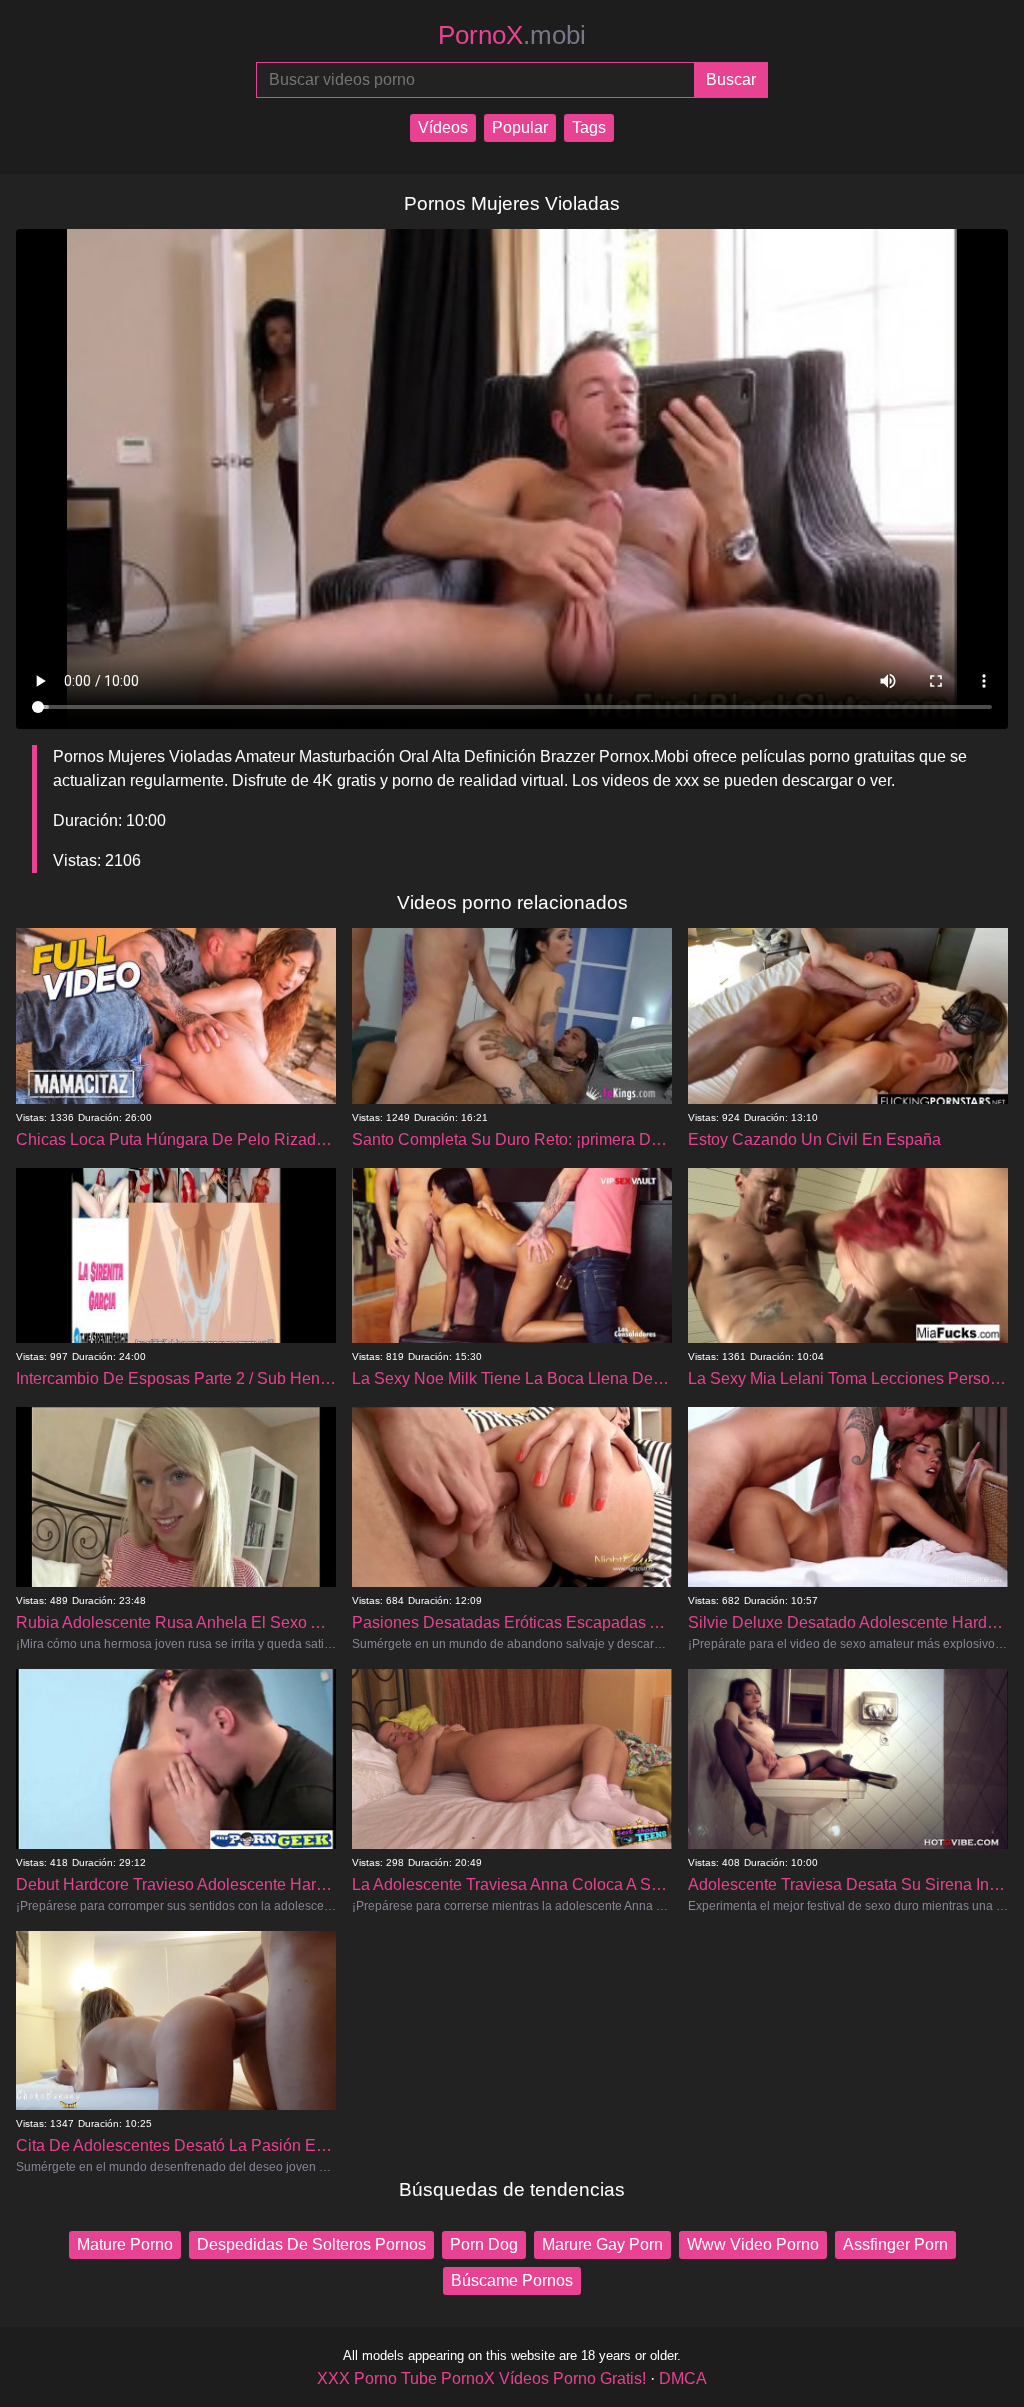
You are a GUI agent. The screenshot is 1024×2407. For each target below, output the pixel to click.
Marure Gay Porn (602, 2244)
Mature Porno (125, 2244)
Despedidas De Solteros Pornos (311, 2244)
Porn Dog (484, 2244)
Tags (589, 127)
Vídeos (443, 127)
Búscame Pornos (512, 2280)
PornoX (512, 35)
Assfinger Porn (895, 2244)
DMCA (683, 2378)
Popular (520, 127)
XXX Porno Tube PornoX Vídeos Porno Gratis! (481, 2378)
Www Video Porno (753, 2244)
